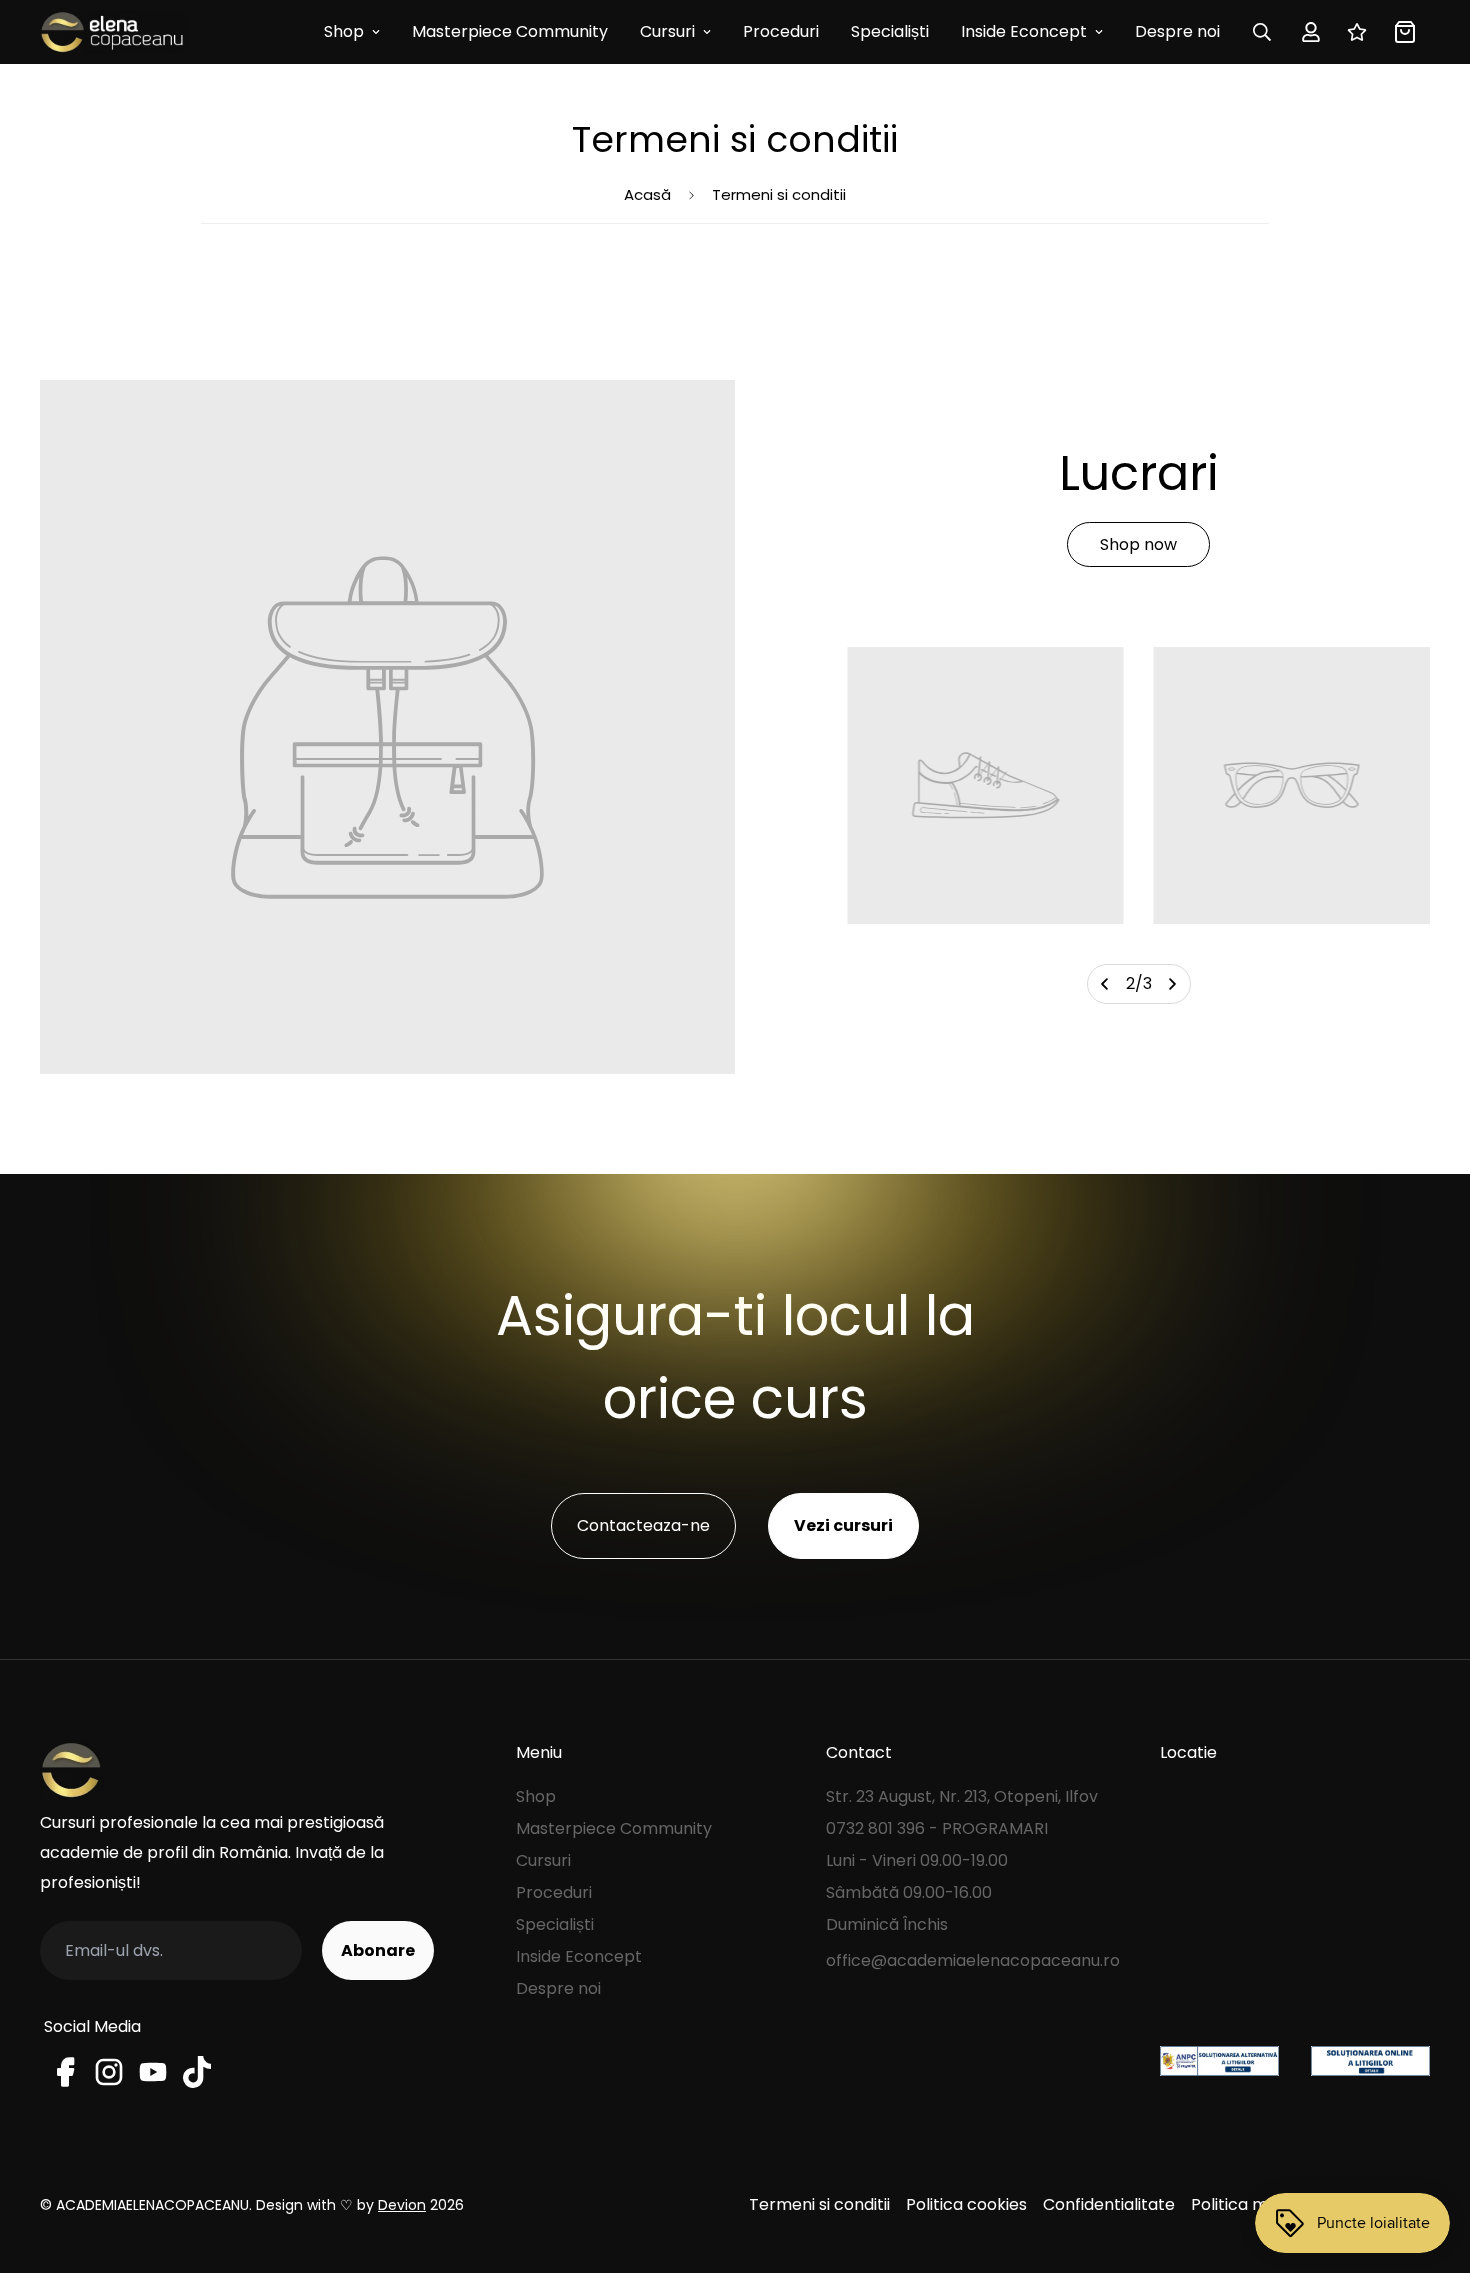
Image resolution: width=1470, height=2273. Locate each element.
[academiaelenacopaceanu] (112, 32)
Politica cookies (966, 2204)
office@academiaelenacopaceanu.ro (973, 1960)
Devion (402, 2205)
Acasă (647, 194)
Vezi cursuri (843, 1525)
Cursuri (667, 31)
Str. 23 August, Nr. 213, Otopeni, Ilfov (962, 1796)
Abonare (378, 1950)
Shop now (1138, 544)
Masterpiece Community (510, 31)
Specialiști (890, 31)
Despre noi (1177, 31)
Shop (344, 31)
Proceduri (781, 31)
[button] (1401, 32)
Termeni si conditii (819, 2204)
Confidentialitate (1109, 2204)
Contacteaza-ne (643, 1525)
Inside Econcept (1024, 31)
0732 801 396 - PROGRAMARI (937, 1828)
